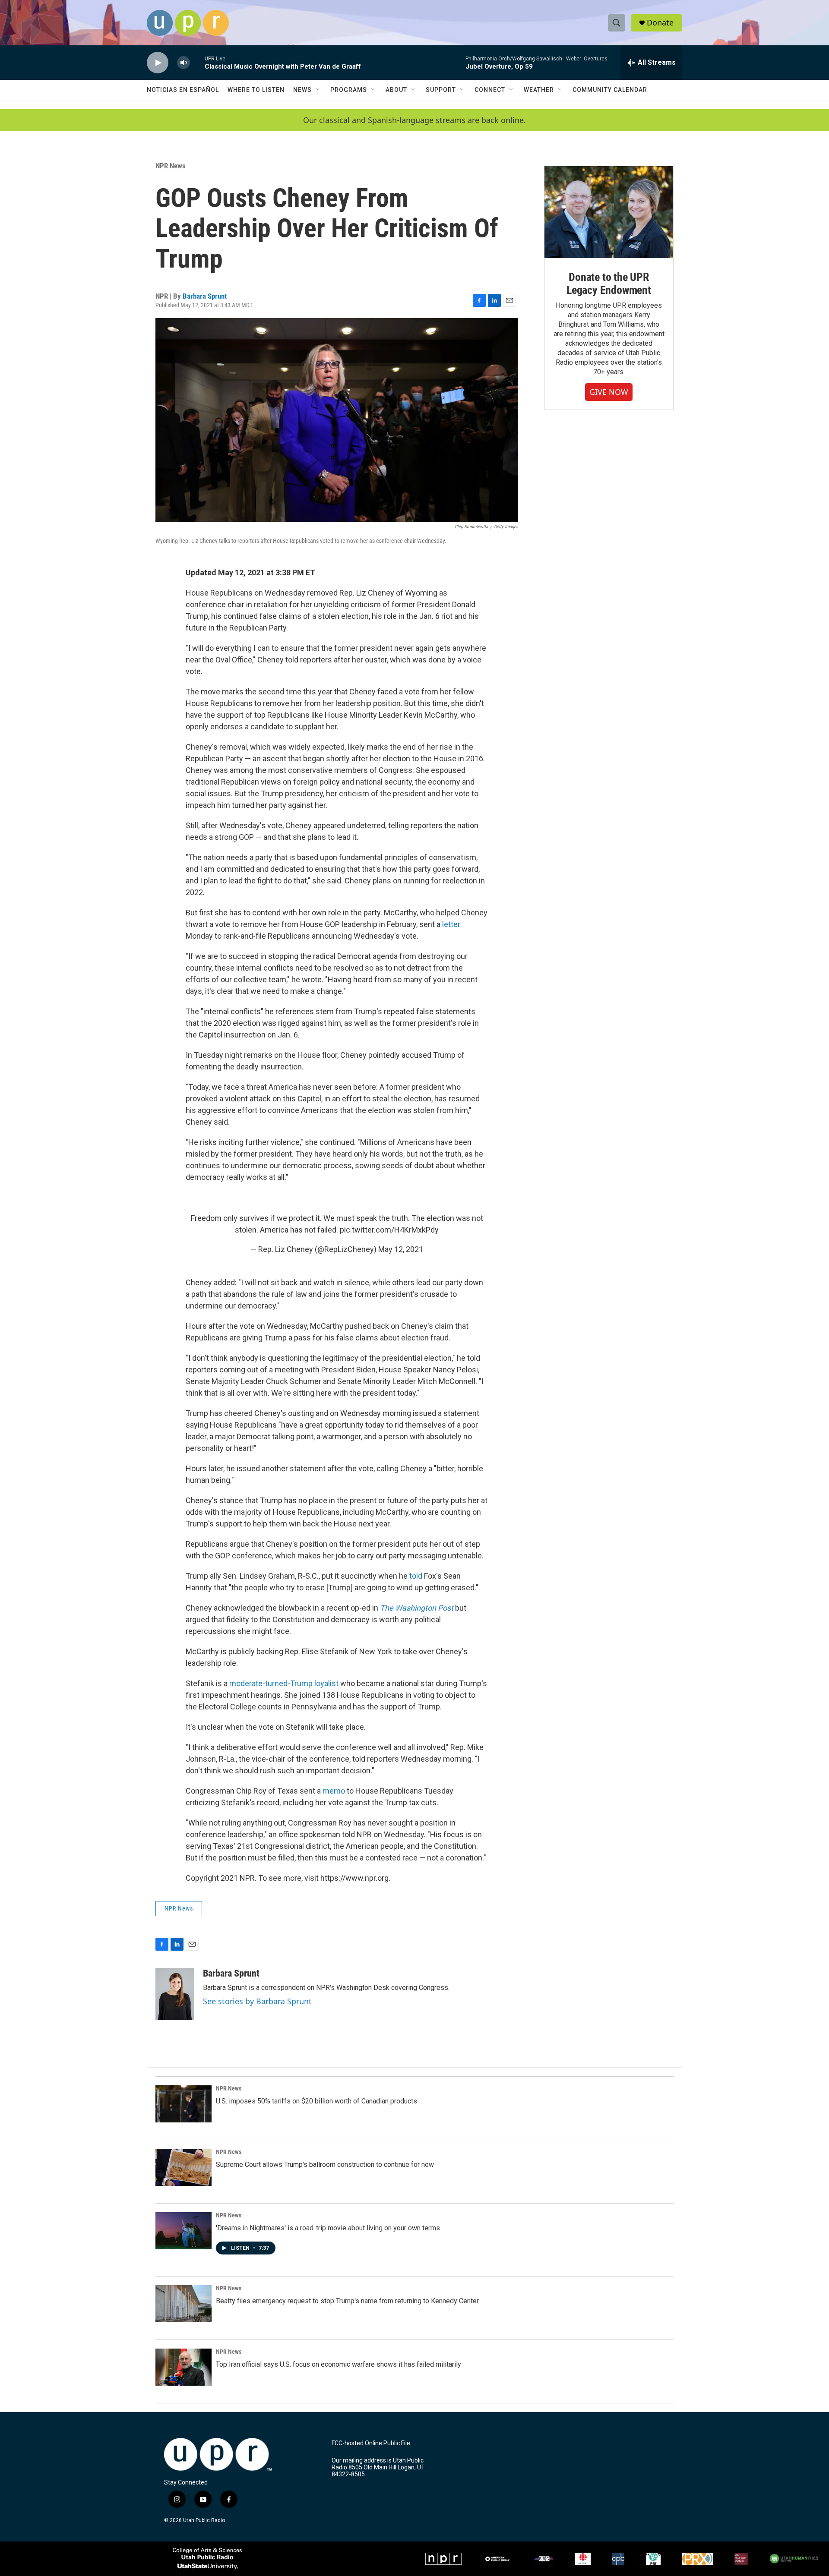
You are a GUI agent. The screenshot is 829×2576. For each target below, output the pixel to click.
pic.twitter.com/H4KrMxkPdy (389, 1230)
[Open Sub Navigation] (318, 90)
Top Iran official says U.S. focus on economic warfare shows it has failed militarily (339, 2364)
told (416, 1576)
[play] (158, 63)
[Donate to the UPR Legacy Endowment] (609, 212)
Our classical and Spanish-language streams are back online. (414, 120)
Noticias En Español (183, 90)
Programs (349, 90)
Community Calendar (610, 90)
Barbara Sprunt (205, 296)
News (302, 90)
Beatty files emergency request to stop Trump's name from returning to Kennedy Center (347, 2301)
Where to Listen (256, 90)
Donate (660, 23)
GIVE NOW (609, 392)
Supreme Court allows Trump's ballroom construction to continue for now (325, 2165)
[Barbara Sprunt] (175, 1994)
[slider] (197, 62)
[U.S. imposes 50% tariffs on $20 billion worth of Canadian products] (184, 2104)
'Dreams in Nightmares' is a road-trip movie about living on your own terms (328, 2228)
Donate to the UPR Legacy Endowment (609, 284)
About (396, 90)
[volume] (184, 63)
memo (334, 1791)
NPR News (171, 166)
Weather (539, 90)
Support (441, 90)
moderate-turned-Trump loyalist (284, 1683)
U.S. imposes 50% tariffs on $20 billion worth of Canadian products (316, 2101)
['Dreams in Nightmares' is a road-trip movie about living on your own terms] (184, 2231)
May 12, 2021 (401, 1249)
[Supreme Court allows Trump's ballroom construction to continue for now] (184, 2167)
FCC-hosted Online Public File (371, 2443)
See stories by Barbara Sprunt (257, 2001)
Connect (490, 90)
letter (451, 924)
